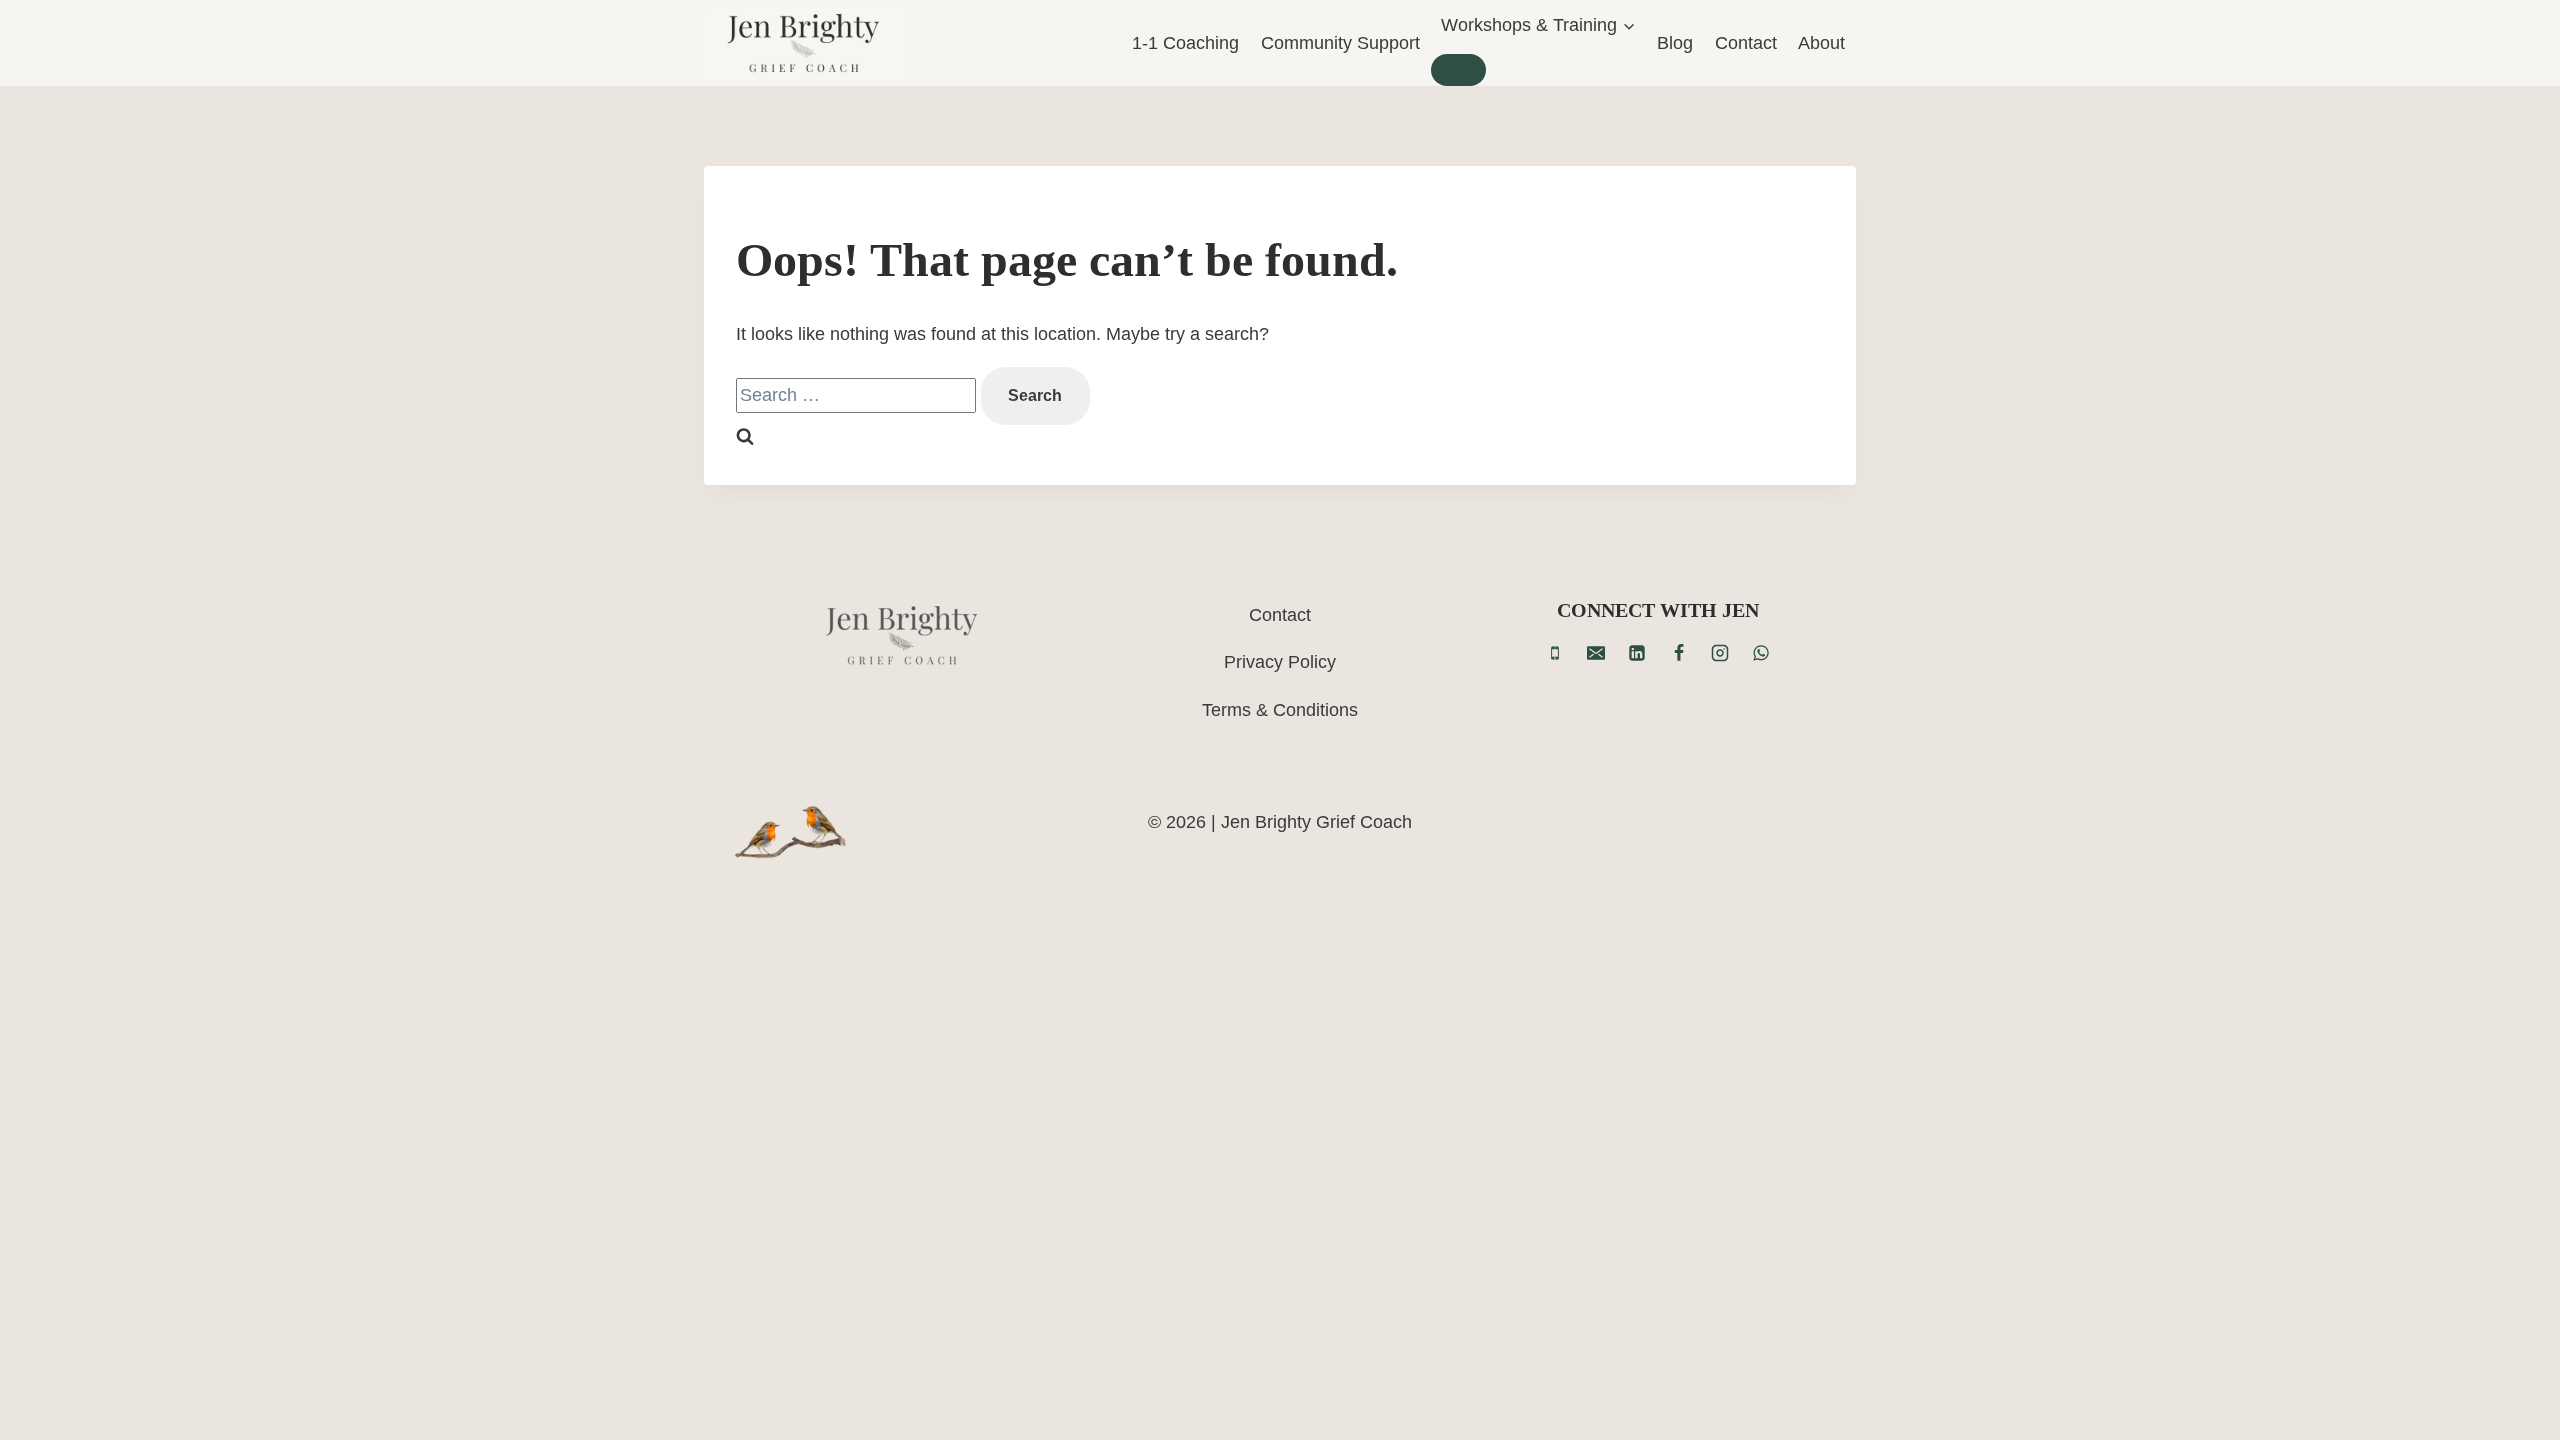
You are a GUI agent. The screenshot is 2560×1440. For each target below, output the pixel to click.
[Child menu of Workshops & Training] (1458, 70)
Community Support (1340, 43)
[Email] (1596, 653)
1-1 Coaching (1185, 43)
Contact (1746, 43)
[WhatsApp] (1761, 653)
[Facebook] (1679, 653)
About (1821, 43)
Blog (1675, 43)
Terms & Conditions (1280, 710)
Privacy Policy (1280, 662)
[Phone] (1555, 653)
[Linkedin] (1637, 653)
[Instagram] (1720, 653)
